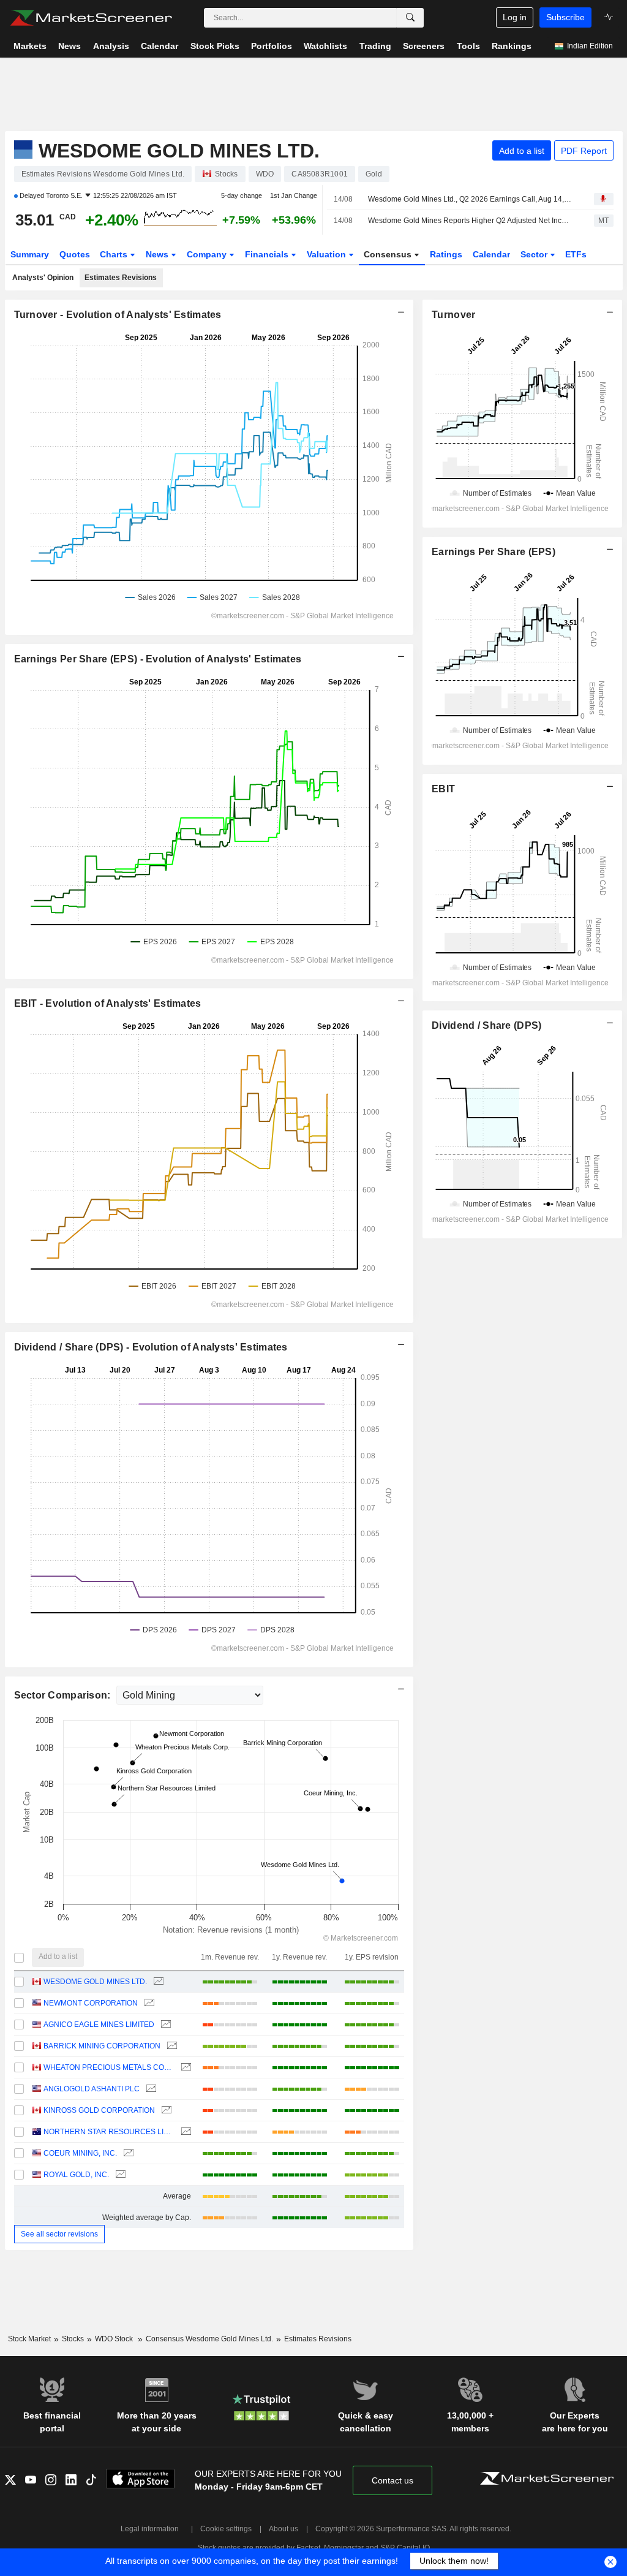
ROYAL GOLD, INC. (76, 2175)
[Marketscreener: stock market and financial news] (91, 18)
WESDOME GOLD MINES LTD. (95, 1982)
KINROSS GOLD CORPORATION (99, 2110)
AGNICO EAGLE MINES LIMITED (99, 2025)
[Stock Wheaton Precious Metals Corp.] (185, 2068)
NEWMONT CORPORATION (91, 2003)
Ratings (446, 254)
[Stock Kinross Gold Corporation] (165, 2111)
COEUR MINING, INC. (80, 2153)
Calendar (491, 254)
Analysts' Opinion (43, 278)
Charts (115, 254)
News (158, 254)
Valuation (328, 254)
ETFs (576, 254)
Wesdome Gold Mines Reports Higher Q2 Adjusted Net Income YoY (470, 221)
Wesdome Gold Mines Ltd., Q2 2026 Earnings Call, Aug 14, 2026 (470, 199)
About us (283, 2529)
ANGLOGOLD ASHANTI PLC (92, 2089)
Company (208, 254)
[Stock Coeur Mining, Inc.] (127, 2154)
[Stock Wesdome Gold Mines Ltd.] (157, 1982)
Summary (30, 254)
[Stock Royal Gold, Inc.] (119, 2175)
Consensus (389, 254)
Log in (515, 17)
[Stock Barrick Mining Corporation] (171, 2046)
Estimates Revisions (121, 278)
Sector (535, 254)
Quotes (75, 254)
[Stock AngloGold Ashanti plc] (150, 2089)
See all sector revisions (59, 2234)
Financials (268, 254)
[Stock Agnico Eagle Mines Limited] (164, 2025)
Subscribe (565, 17)
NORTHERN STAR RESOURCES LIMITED (109, 2132)
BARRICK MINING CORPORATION (102, 2046)
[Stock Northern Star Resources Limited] (185, 2132)
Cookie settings (226, 2529)
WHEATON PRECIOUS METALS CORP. (109, 2067)
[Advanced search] (410, 18)
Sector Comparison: (64, 1695)
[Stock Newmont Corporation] (148, 2003)
